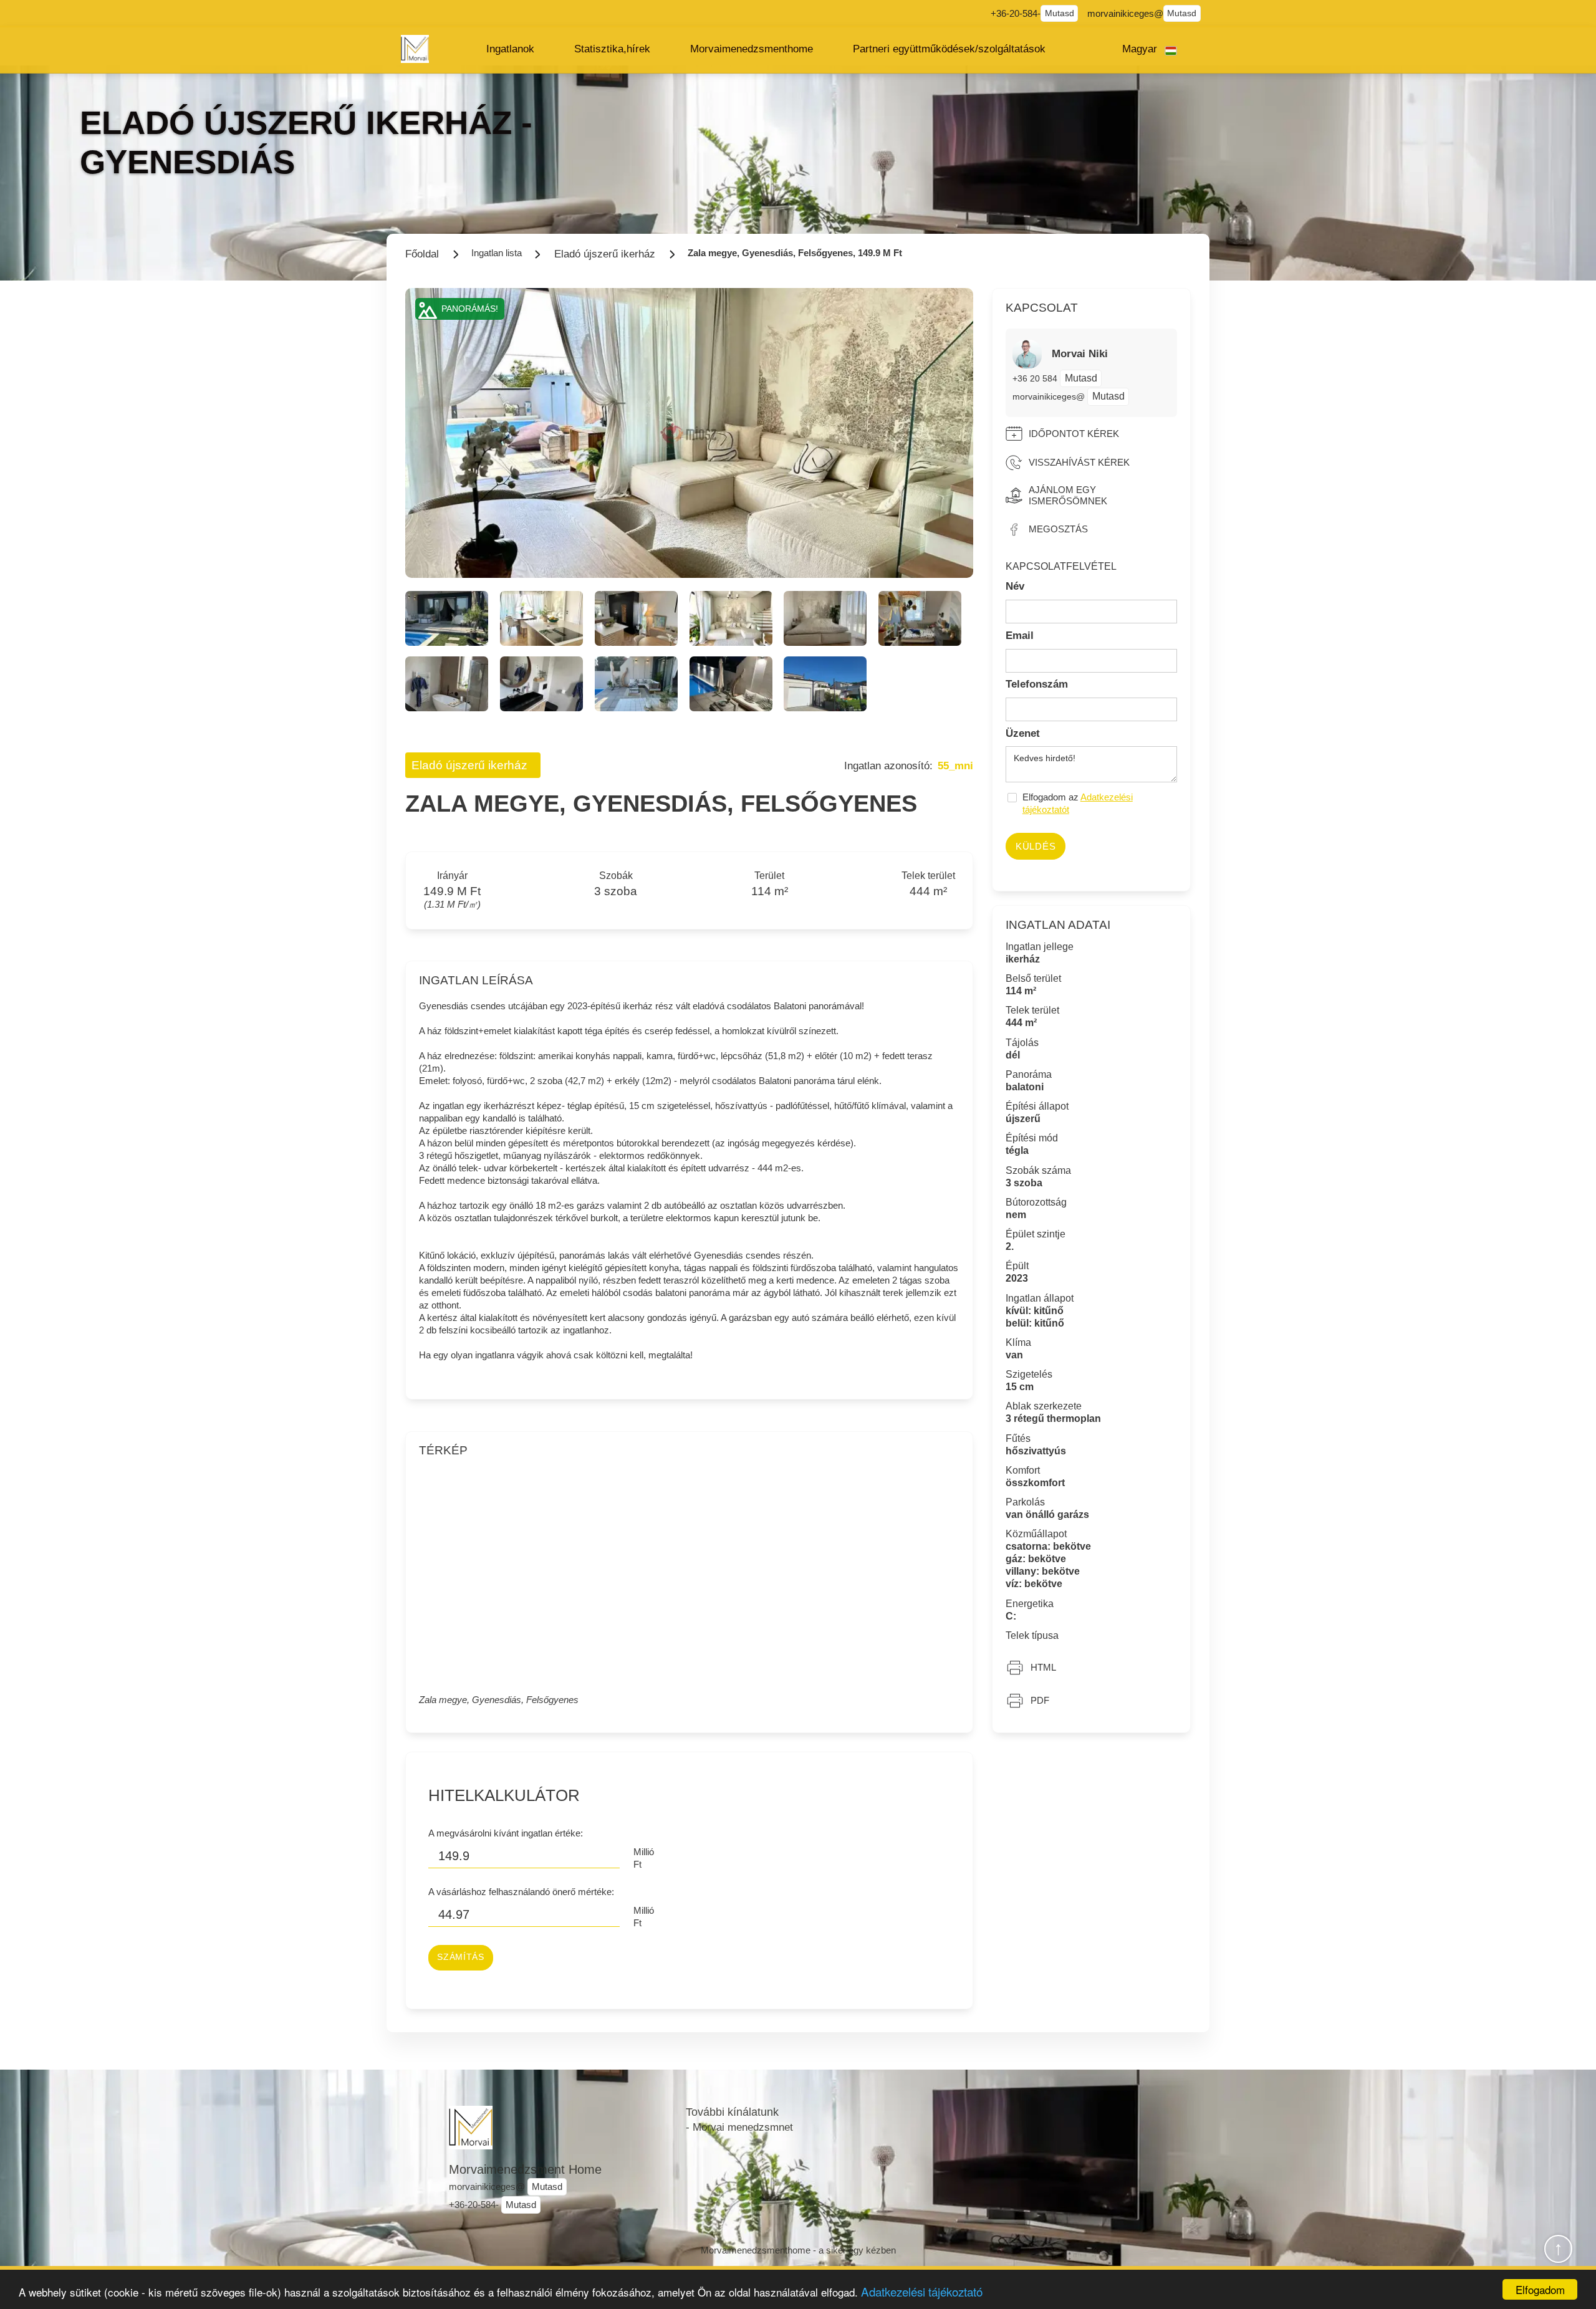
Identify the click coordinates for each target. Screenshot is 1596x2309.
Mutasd (1060, 13)
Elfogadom (1540, 2289)
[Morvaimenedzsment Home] (415, 49)
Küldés (1036, 846)
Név (1015, 586)
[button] (510, 49)
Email (1020, 636)
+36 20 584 (1036, 378)
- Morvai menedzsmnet (739, 2127)
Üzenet (1023, 733)
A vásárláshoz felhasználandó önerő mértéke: (521, 1892)
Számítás (460, 1957)
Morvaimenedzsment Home (525, 2169)
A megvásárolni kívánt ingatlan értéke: (506, 1833)
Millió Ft (644, 1858)
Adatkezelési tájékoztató (922, 2291)
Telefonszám (1037, 684)
